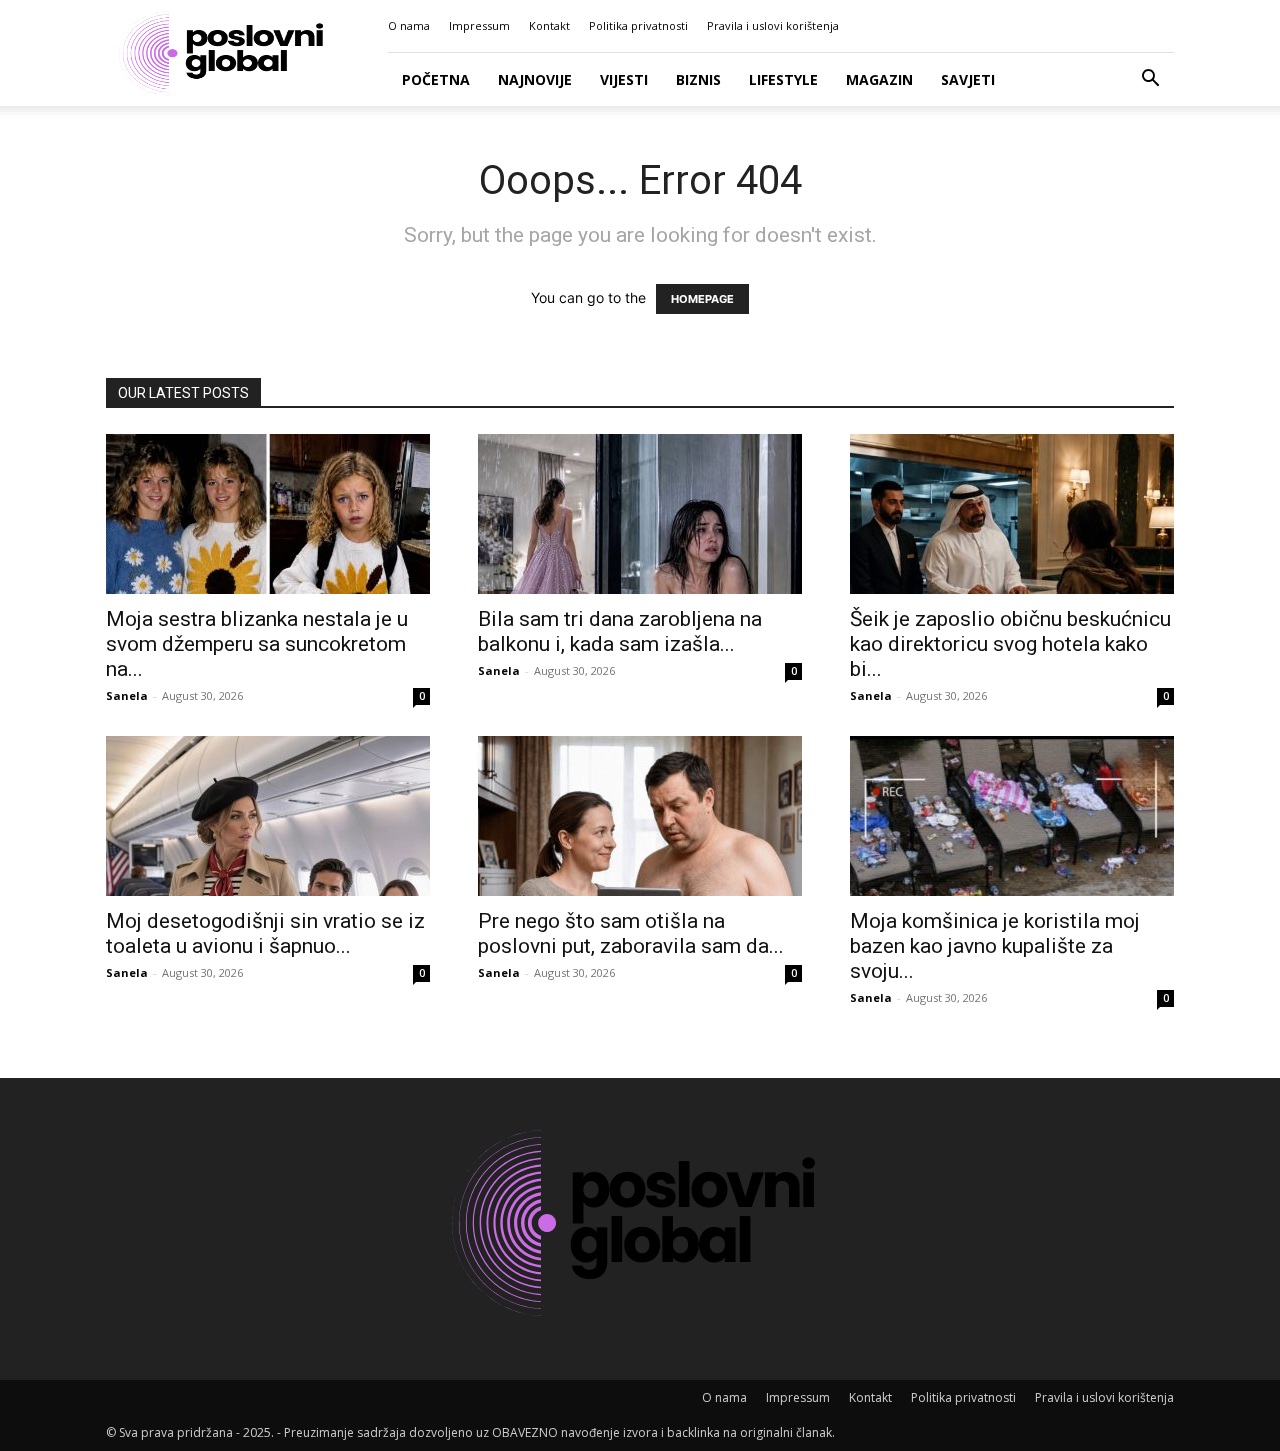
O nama (409, 25)
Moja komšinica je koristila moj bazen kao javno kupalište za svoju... (995, 946)
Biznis (698, 79)
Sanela (127, 695)
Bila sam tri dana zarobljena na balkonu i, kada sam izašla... (620, 631)
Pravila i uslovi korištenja (773, 25)
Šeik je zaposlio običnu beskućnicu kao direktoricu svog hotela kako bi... (1010, 644)
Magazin (879, 79)
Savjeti (968, 79)
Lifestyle (783, 79)
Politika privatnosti (638, 25)
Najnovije (535, 79)
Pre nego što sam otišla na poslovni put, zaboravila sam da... (631, 933)
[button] (1150, 80)
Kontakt (549, 25)
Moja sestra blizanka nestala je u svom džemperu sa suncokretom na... (257, 644)
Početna (436, 79)
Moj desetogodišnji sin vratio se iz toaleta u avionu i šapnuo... (265, 933)
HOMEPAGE (702, 299)
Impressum (479, 25)
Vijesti (624, 79)
